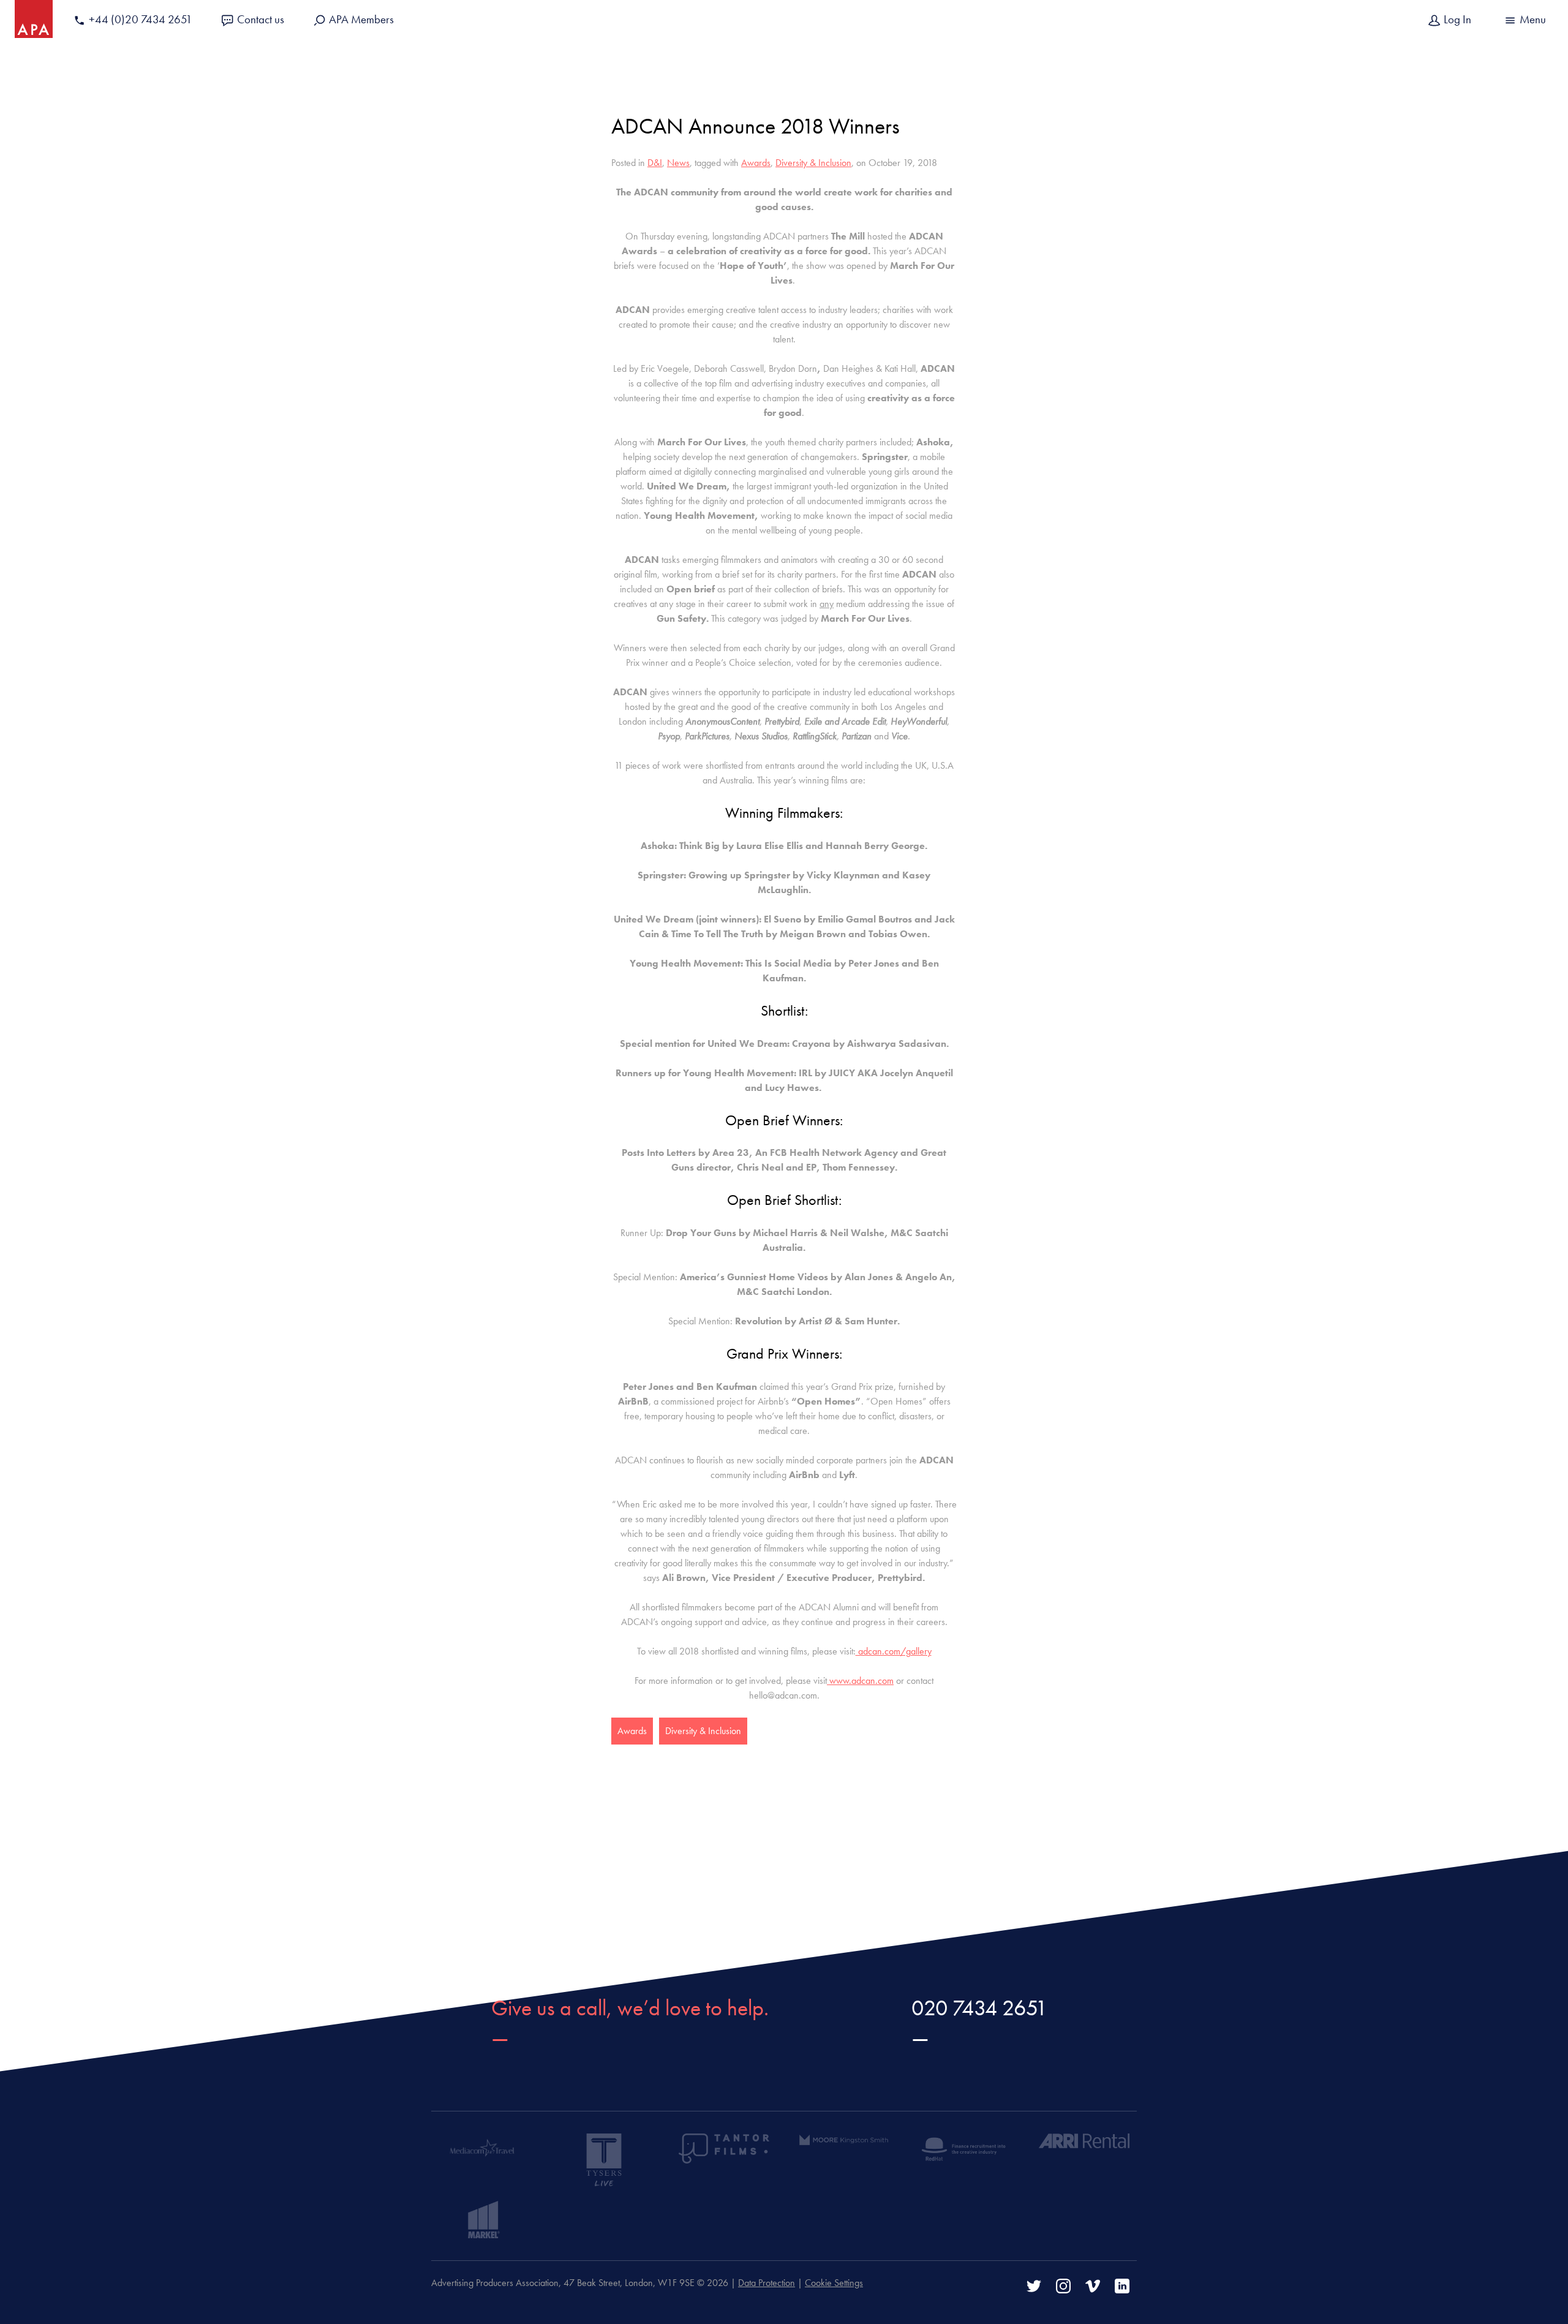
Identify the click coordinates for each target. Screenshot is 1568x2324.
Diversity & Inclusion (813, 163)
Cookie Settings (834, 2283)
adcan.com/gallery (894, 1651)
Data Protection (767, 2283)
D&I (655, 163)
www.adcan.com (860, 1681)
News (678, 163)
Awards (756, 163)
